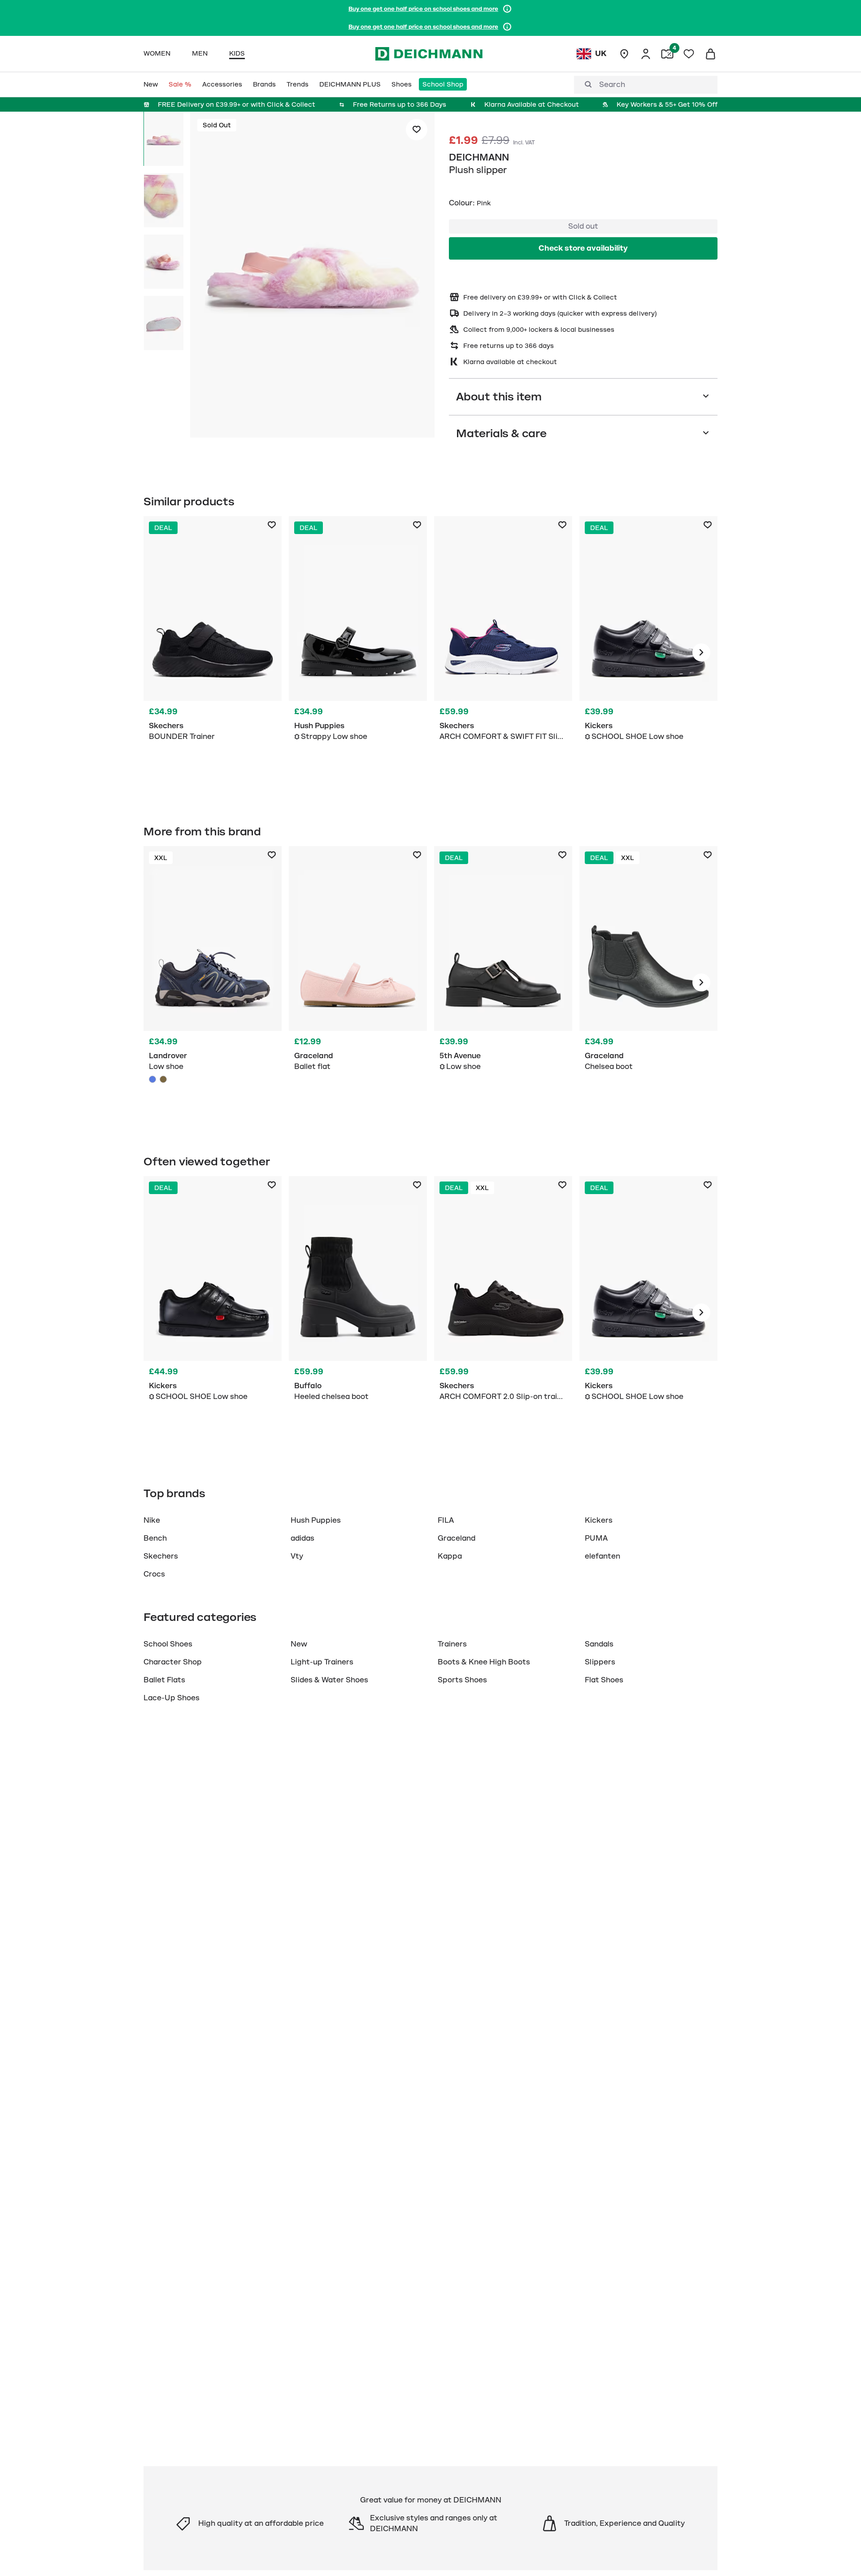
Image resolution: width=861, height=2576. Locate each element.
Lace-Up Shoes (172, 1698)
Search (612, 85)
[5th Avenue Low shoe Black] (503, 982)
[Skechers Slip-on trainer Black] (503, 1312)
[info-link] (507, 9)
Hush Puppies (316, 1520)
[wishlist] (689, 54)
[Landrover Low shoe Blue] (213, 982)
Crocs (154, 1574)
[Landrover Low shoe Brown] (163, 1079)
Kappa (450, 1556)
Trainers (452, 1644)
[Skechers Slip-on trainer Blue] (503, 652)
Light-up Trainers (322, 1662)
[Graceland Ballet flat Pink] (358, 982)
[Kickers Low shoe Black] (648, 652)
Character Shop (173, 1662)
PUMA (596, 1538)
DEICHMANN (479, 157)
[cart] (710, 54)
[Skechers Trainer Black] (213, 652)
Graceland (457, 1538)
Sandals (599, 1644)
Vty (297, 1556)
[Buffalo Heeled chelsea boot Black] (358, 1312)
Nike (152, 1520)
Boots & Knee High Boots (484, 1662)
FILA (446, 1520)
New (299, 1644)
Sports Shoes (462, 1680)
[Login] (646, 54)
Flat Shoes (604, 1680)
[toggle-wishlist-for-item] (417, 130)
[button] (312, 276)
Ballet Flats (164, 1680)
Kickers (599, 1520)
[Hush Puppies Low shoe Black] (358, 652)
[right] (701, 652)
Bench (155, 1538)
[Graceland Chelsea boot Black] (648, 982)
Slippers (600, 1662)
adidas (302, 1538)
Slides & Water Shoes (329, 1680)
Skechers (161, 1556)
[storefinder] (624, 54)
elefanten (602, 1556)
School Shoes (168, 1644)
